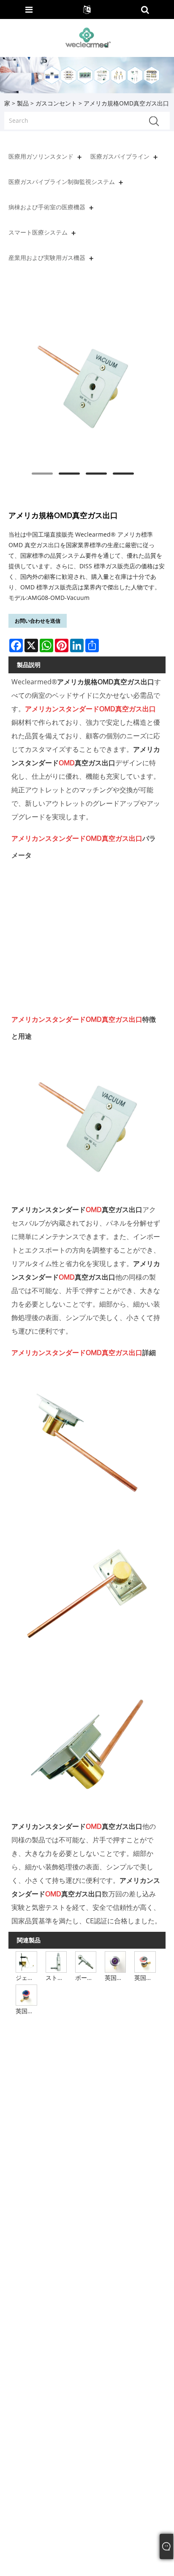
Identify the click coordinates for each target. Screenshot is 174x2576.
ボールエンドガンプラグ (86, 1978)
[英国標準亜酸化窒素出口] (27, 1994)
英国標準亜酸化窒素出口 (27, 2011)
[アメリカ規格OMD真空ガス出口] (83, 387)
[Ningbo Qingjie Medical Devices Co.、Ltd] (88, 37)
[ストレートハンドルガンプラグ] (56, 1962)
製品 (23, 103)
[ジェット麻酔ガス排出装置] (27, 1962)
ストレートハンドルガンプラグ (57, 1978)
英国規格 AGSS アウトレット (116, 1978)
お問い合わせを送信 (38, 621)
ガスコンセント (56, 103)
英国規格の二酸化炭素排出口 (145, 1978)
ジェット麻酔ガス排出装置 (27, 1978)
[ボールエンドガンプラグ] (86, 1962)
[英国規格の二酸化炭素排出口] (145, 1962)
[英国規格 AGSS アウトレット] (115, 1962)
